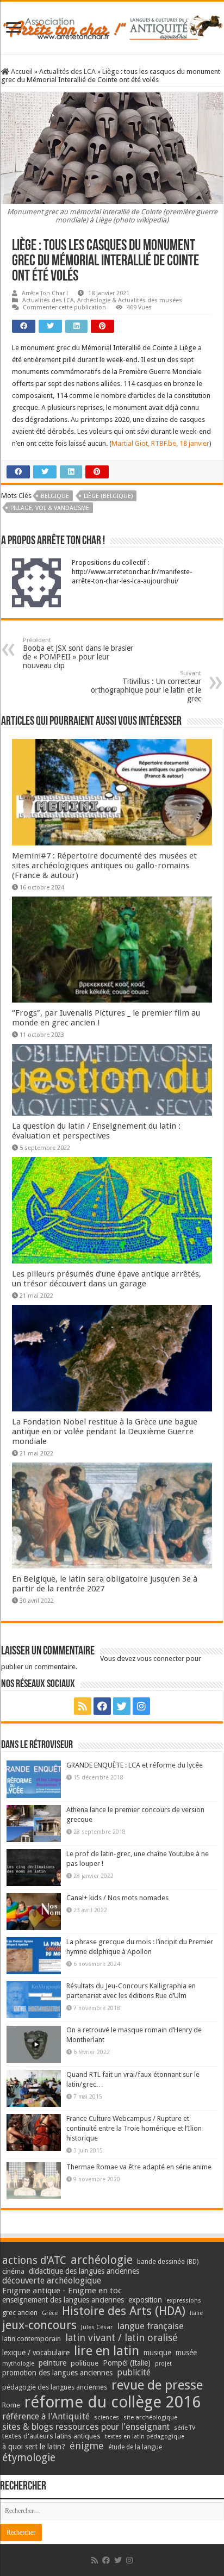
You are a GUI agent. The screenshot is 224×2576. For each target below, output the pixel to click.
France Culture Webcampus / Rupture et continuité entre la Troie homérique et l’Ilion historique (134, 2128)
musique (157, 2353)
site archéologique (150, 2417)
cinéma (13, 2271)
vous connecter (161, 1659)
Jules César (97, 2327)
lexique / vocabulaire (36, 2353)
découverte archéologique (52, 2281)
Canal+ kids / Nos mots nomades (117, 1898)
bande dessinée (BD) (168, 2262)
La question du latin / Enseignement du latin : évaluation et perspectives (96, 1131)
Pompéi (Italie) (127, 2363)
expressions (184, 2301)
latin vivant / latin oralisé (122, 2338)
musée (186, 2353)
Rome (11, 2405)
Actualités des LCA (67, 71)
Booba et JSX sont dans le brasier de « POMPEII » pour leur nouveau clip (78, 653)
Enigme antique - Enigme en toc (62, 2291)
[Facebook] (102, 1706)
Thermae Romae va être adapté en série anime (139, 2167)
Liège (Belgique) (108, 496)
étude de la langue (135, 2447)
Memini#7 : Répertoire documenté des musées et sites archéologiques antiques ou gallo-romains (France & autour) (104, 866)
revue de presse (157, 2385)
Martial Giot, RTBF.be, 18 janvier (160, 443)
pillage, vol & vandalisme (50, 508)
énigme (87, 2446)
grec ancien (20, 2313)
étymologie (29, 2458)
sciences (107, 2417)
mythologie (18, 2364)
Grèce (50, 2313)
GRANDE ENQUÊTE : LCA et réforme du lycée (135, 1765)
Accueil (21, 71)
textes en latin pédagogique (145, 2437)
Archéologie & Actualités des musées (130, 300)
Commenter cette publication (64, 307)
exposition (145, 2300)
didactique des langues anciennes (84, 2271)
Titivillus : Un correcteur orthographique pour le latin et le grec (146, 686)
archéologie (102, 2260)
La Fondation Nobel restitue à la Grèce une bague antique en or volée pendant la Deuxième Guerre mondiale (105, 1432)
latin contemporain (32, 2339)
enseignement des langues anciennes (63, 2300)
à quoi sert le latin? (34, 2447)
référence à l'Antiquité (46, 2416)
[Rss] (83, 1706)
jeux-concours (39, 2325)
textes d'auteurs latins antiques (51, 2436)
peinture (52, 2363)
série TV (185, 2428)
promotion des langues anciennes (57, 2373)
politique (85, 2363)
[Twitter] (122, 1706)
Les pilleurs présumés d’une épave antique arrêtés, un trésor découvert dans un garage (107, 1279)
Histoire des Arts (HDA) (124, 2311)
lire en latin (107, 2351)
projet (163, 2364)
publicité (134, 2372)
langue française (151, 2326)
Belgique (55, 496)
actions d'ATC (34, 2260)
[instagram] (141, 1706)
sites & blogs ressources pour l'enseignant (86, 2427)
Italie (196, 2313)
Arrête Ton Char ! (45, 293)
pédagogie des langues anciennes (55, 2387)
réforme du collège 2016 (113, 2402)
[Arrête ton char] (112, 26)
